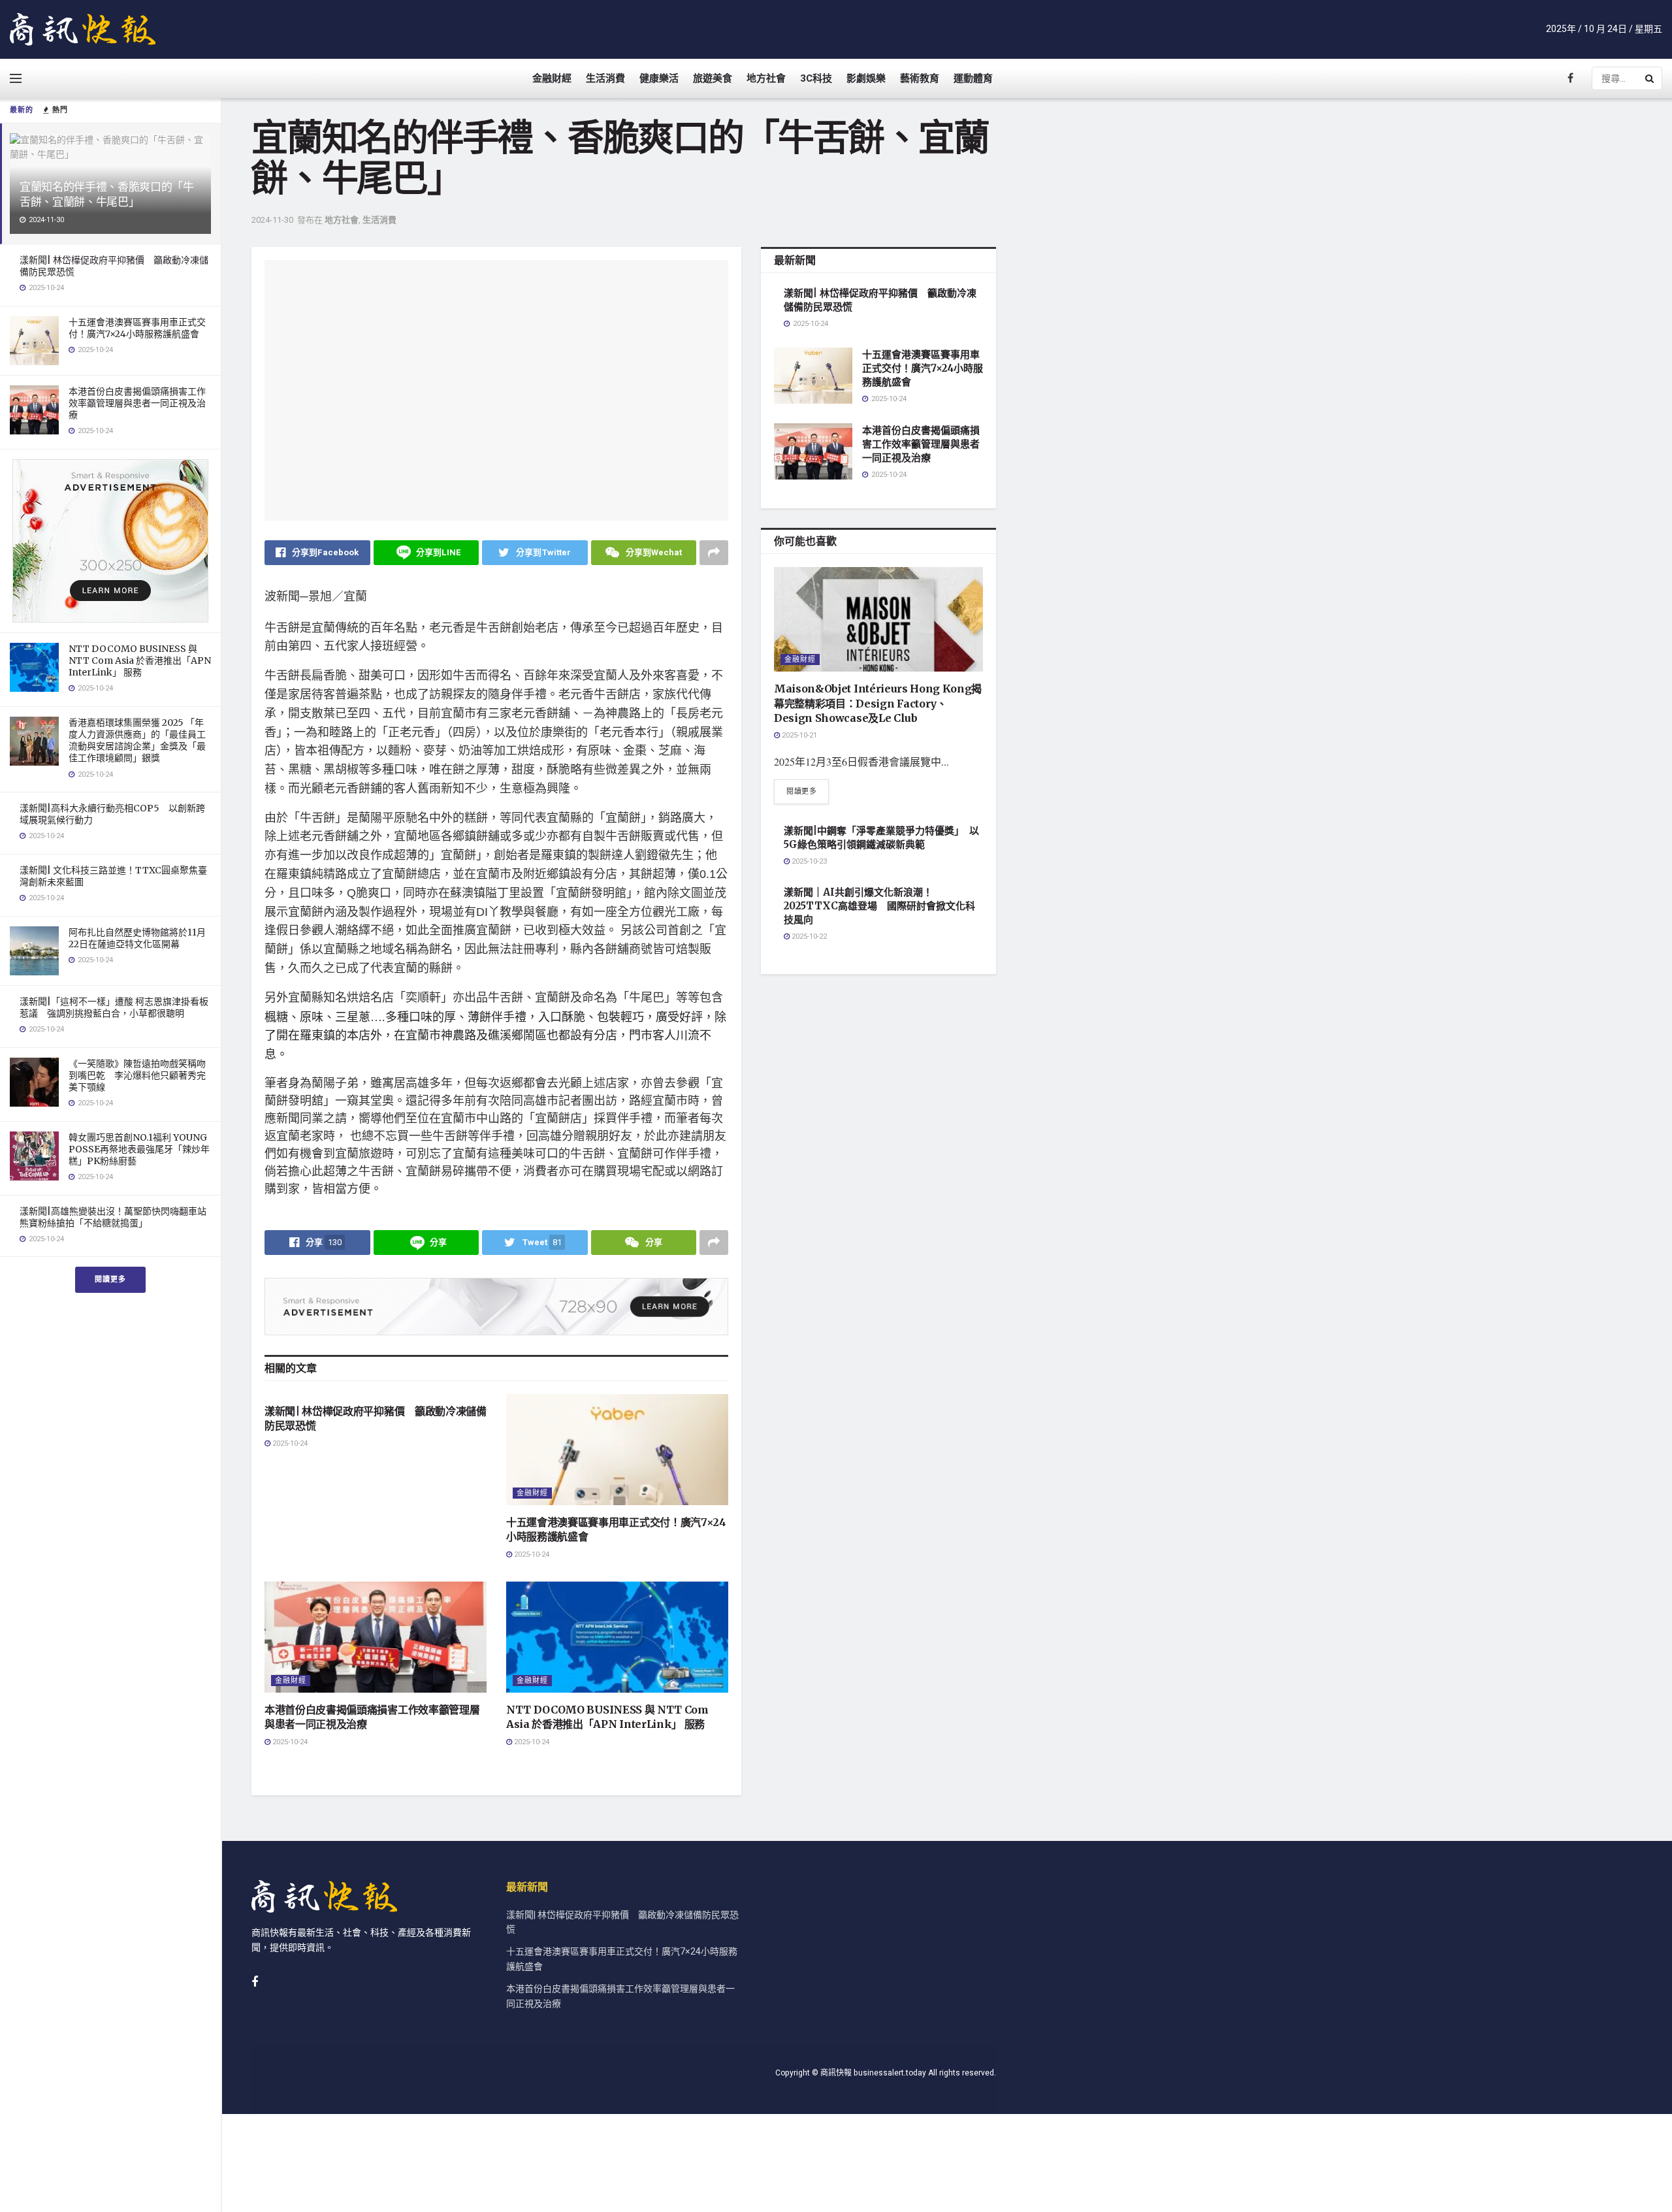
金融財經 (552, 78)
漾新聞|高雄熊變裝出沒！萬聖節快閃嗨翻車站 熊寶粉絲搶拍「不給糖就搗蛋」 (118, 1217)
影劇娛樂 (866, 78)
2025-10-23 (808, 861)
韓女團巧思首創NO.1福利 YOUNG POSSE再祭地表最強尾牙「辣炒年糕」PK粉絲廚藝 (139, 1149)
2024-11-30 (272, 220)
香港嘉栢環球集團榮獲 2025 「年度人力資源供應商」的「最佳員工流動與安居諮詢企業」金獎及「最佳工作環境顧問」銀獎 (137, 740)
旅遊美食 (713, 78)
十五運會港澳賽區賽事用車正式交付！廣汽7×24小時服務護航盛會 (137, 328)
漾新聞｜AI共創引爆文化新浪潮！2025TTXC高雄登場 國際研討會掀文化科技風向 (879, 906)
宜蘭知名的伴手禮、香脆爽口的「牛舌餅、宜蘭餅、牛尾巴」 (107, 194)
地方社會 (766, 78)
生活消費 (605, 78)
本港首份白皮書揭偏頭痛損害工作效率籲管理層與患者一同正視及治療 (137, 403)
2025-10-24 (289, 1443)
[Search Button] (1650, 78)
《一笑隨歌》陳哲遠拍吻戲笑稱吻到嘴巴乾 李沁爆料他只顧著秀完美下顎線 (137, 1075)
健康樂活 (659, 78)
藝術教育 (920, 78)
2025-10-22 (808, 936)
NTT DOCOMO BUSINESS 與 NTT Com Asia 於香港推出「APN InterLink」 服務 (140, 660)
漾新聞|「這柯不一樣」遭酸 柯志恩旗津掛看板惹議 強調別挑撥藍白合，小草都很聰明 (114, 1007)
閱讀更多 (110, 1279)
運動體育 (973, 78)
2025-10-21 (798, 735)
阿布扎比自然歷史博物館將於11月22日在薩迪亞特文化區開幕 (137, 938)
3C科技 (816, 78)
